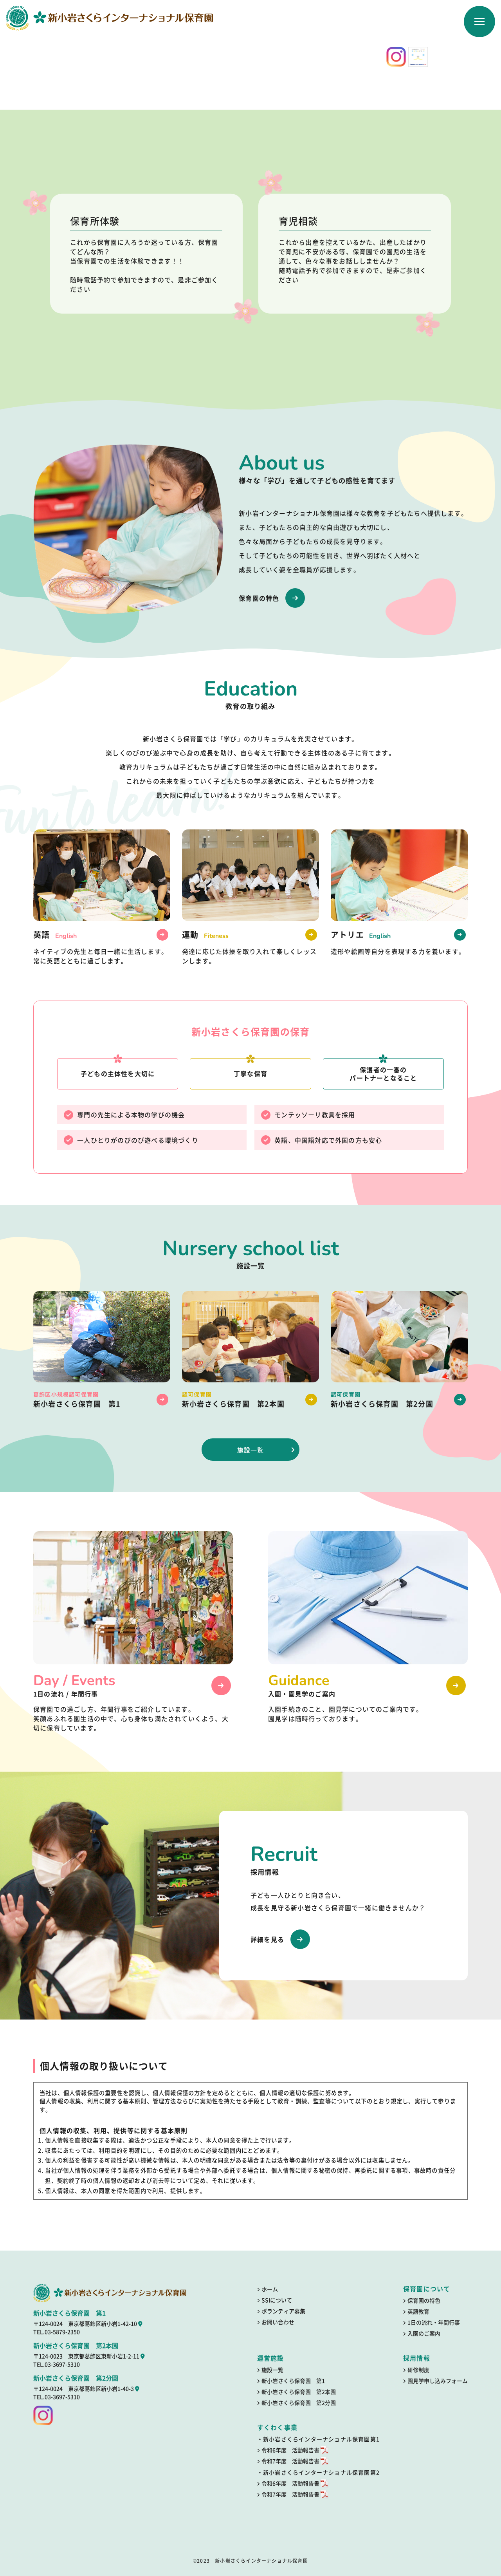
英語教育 (418, 2311)
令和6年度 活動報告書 (291, 2450)
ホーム (270, 2289)
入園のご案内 (424, 2333)
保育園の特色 (259, 598)
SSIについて (277, 2300)
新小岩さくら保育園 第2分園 (299, 2403)
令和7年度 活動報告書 (291, 2461)
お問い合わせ (278, 2322)
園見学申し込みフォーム (438, 2381)
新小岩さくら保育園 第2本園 (299, 2392)
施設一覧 (251, 1450)
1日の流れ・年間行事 (434, 2322)
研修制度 (418, 2370)
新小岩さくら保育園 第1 (293, 2381)
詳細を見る (267, 1939)
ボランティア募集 (283, 2311)
